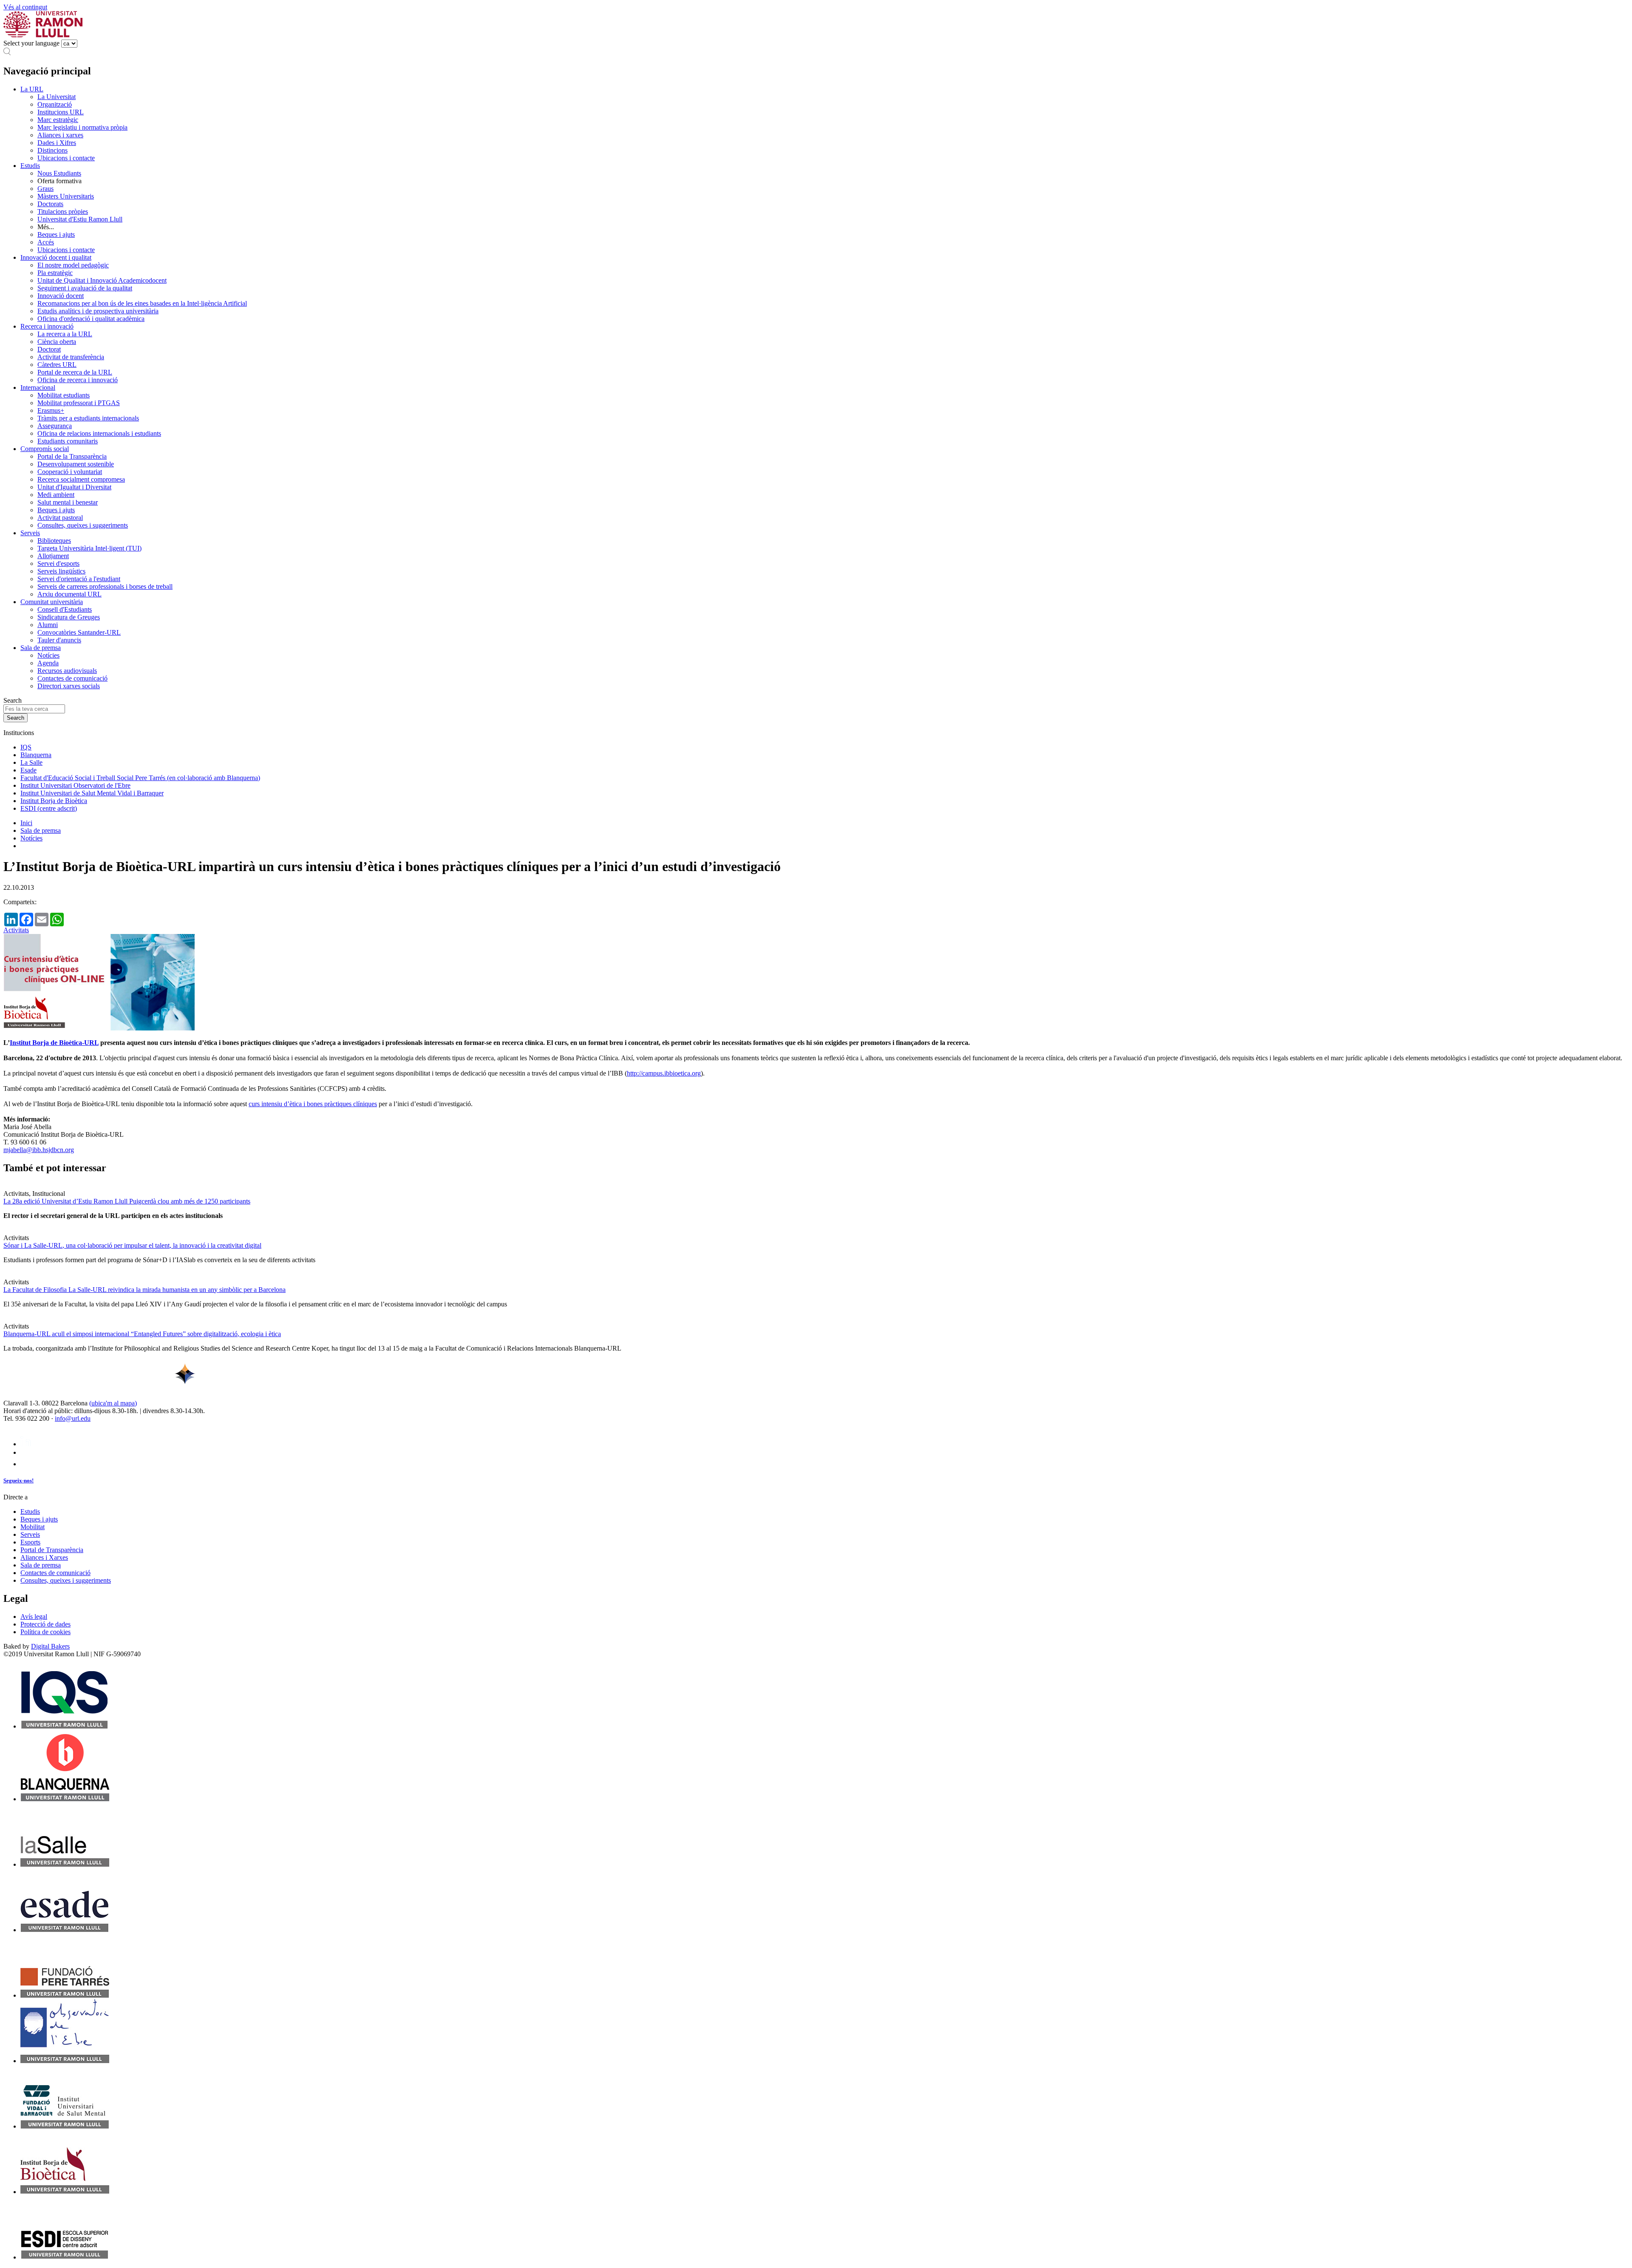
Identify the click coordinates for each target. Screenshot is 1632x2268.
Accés (46, 242)
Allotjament (53, 556)
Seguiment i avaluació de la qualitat (85, 288)
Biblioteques (54, 541)
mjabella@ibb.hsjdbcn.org (39, 1150)
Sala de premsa (41, 648)
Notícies (48, 655)
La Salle (31, 762)
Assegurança (55, 426)
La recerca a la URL (65, 334)
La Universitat (57, 97)
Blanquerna (36, 755)
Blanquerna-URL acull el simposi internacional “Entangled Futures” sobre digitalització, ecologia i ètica (142, 1334)
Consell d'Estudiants (65, 609)
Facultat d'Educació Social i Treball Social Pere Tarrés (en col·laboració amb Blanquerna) (140, 778)
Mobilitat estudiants (64, 395)
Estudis (30, 166)
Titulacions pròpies (63, 211)
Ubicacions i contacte (66, 158)
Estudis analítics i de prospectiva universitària (98, 311)
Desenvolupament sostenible (76, 464)
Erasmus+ (51, 410)
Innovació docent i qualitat (56, 257)
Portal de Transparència (52, 1550)
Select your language (31, 43)
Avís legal (34, 1617)
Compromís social (45, 449)
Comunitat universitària (52, 602)
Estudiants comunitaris (68, 441)
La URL (32, 89)
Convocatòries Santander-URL (79, 632)
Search (13, 700)
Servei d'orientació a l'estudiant (79, 579)
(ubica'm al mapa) (113, 1403)
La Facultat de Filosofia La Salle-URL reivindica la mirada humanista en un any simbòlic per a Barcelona (144, 1290)
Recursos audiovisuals (67, 671)
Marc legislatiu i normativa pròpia (82, 127)
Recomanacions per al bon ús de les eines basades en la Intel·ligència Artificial (142, 303)
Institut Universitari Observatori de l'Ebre (75, 785)
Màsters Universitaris (66, 196)
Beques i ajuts (56, 234)
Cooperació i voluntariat (70, 472)
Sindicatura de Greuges (69, 617)
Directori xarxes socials (69, 686)
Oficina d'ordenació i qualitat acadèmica (91, 319)
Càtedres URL (57, 365)
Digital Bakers (50, 1646)
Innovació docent (61, 296)
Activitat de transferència (71, 357)
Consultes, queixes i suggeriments (83, 525)
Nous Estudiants (59, 173)
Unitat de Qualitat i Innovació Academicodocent (102, 280)
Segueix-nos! (18, 1480)
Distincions (52, 150)
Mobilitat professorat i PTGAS (79, 403)
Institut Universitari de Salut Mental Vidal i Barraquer (92, 793)
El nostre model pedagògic (73, 265)
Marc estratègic (58, 120)
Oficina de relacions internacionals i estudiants (99, 433)
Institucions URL (61, 112)
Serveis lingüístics (61, 571)
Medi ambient (56, 495)
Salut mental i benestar (68, 502)
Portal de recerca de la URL (75, 372)
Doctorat (49, 349)
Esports (30, 1542)
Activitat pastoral (60, 518)
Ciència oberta (57, 342)
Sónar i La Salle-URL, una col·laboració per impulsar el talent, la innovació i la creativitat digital (132, 1245)
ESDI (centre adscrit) (49, 808)
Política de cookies (45, 1632)
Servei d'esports (58, 563)
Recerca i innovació (47, 326)
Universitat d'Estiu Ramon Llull (80, 219)
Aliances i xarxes (60, 135)
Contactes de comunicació (72, 678)
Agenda (48, 663)
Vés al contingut (25, 7)
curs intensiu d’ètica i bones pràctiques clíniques (313, 1104)
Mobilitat (33, 1527)
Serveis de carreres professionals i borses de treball (105, 586)
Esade (28, 770)
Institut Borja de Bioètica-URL (54, 1043)
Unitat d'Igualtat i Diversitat (74, 487)
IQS (26, 747)
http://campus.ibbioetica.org (664, 1073)
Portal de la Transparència (72, 456)
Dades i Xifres (57, 143)
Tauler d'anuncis (59, 640)
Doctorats (50, 204)
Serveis (30, 533)
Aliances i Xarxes (44, 1557)
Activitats (16, 930)
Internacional (38, 387)
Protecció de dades (45, 1624)
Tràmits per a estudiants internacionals (88, 418)
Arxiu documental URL (69, 594)
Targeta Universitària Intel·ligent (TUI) (89, 548)
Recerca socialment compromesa (81, 479)
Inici (26, 823)
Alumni (48, 625)
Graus (45, 189)
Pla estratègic (55, 273)
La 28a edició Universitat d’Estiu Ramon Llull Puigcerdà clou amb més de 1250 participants (127, 1201)
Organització (55, 104)
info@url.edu (73, 1418)
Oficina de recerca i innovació (78, 380)
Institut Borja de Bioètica (54, 801)
